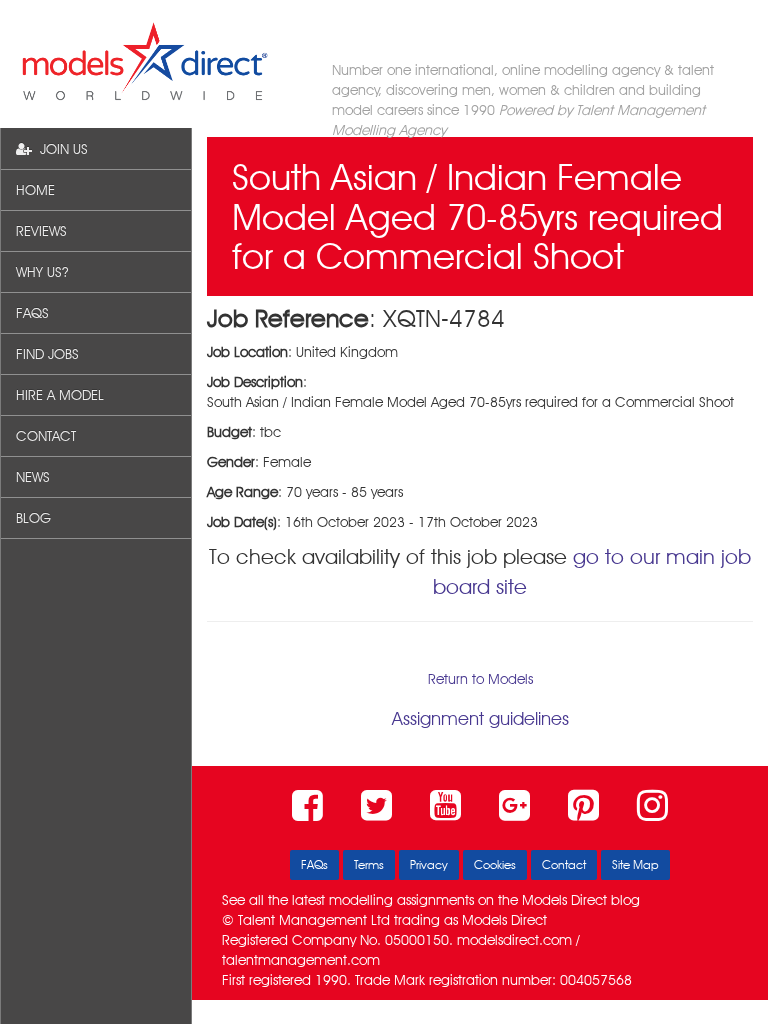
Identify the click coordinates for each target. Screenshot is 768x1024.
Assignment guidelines (480, 718)
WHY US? (42, 272)
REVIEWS (41, 231)
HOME (35, 190)
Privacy (429, 864)
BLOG (33, 518)
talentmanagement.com (301, 960)
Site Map (635, 864)
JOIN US (60, 149)
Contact (564, 864)
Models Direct (564, 900)
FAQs (314, 864)
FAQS (32, 313)
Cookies (495, 864)
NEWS (33, 477)
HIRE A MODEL (60, 395)
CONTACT (46, 436)
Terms (369, 864)
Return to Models (480, 679)
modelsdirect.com (514, 940)
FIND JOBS (47, 354)
